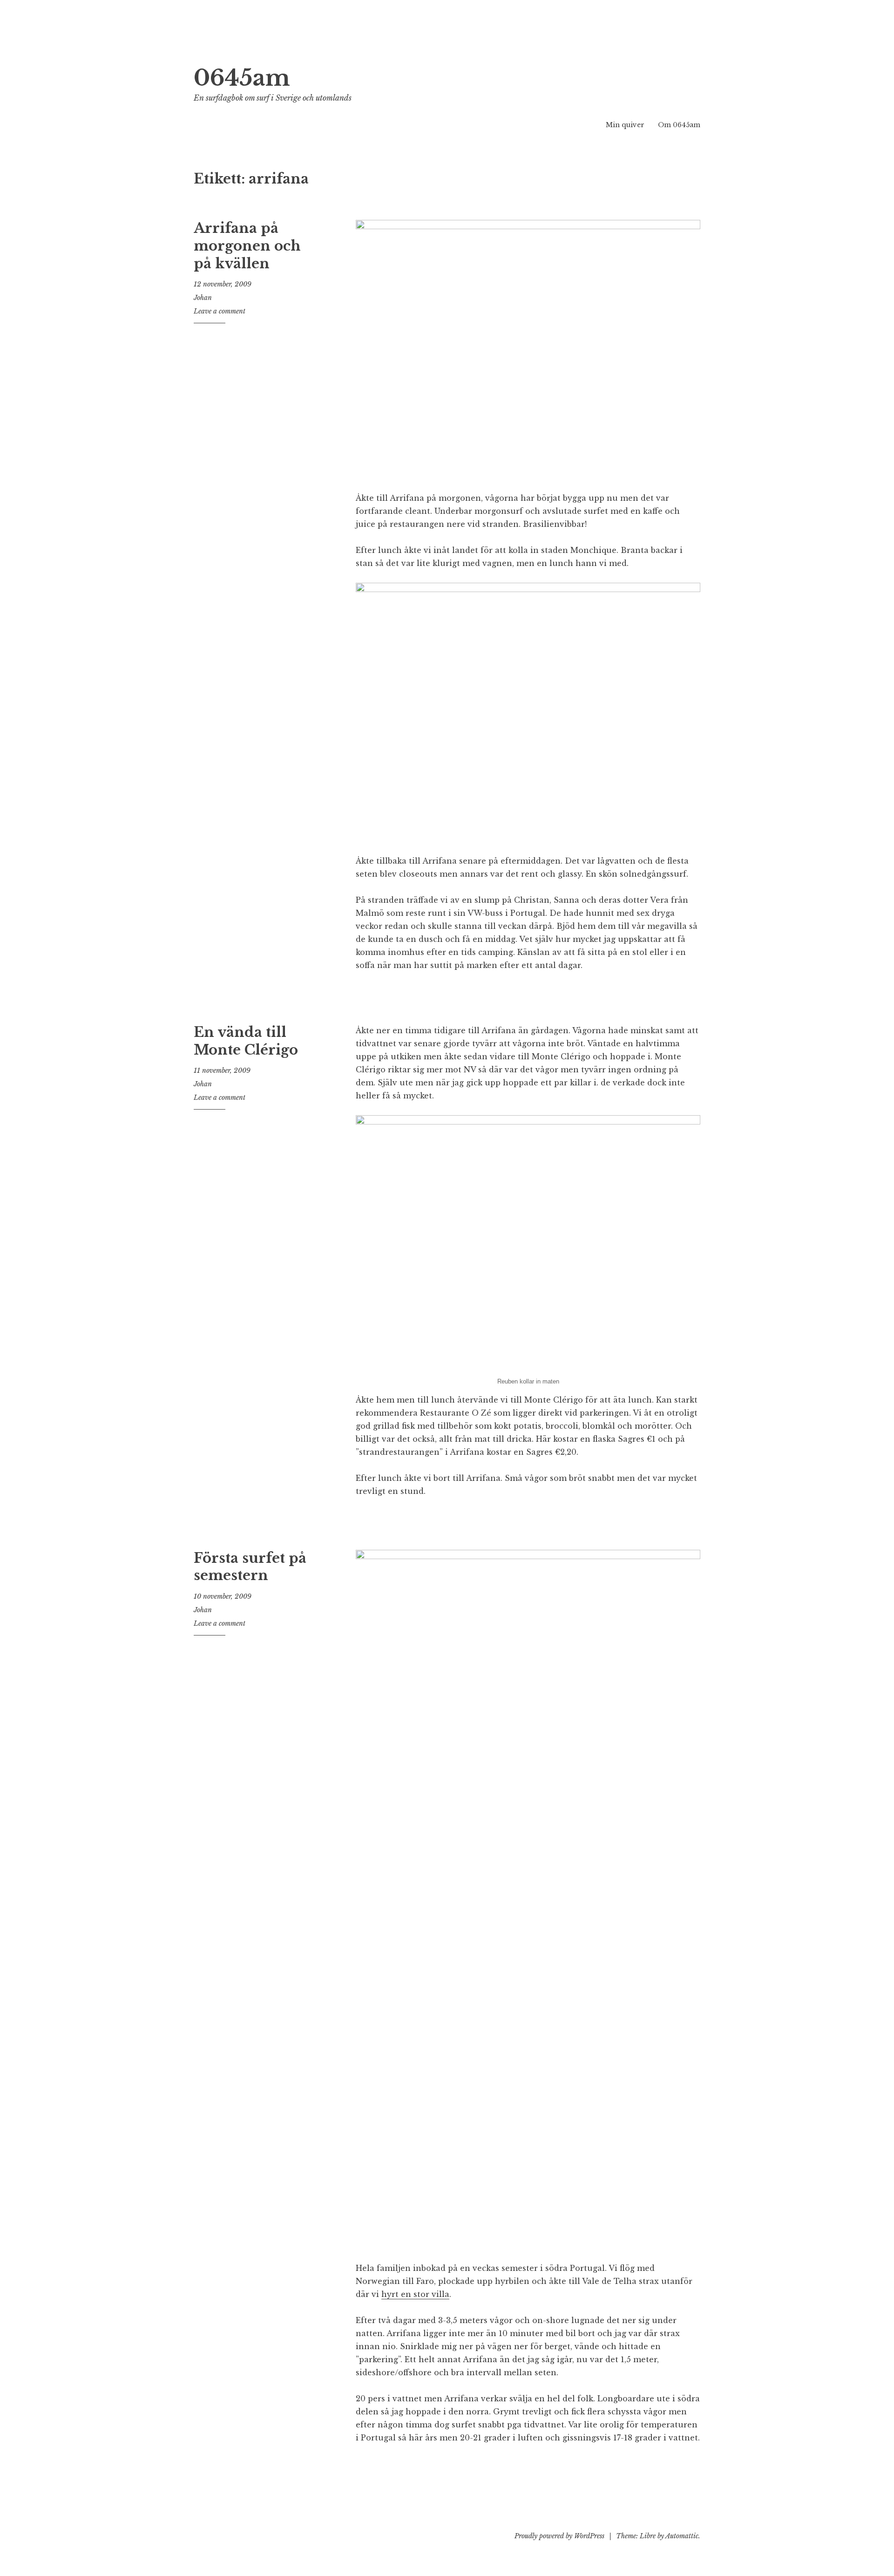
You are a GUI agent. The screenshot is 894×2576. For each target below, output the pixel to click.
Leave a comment (220, 311)
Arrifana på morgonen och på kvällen (247, 246)
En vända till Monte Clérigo (246, 1041)
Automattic (682, 2536)
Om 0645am (679, 125)
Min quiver (625, 125)
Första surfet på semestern (250, 1567)
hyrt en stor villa (415, 2294)
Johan (203, 298)
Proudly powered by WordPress (559, 2536)
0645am (242, 78)
